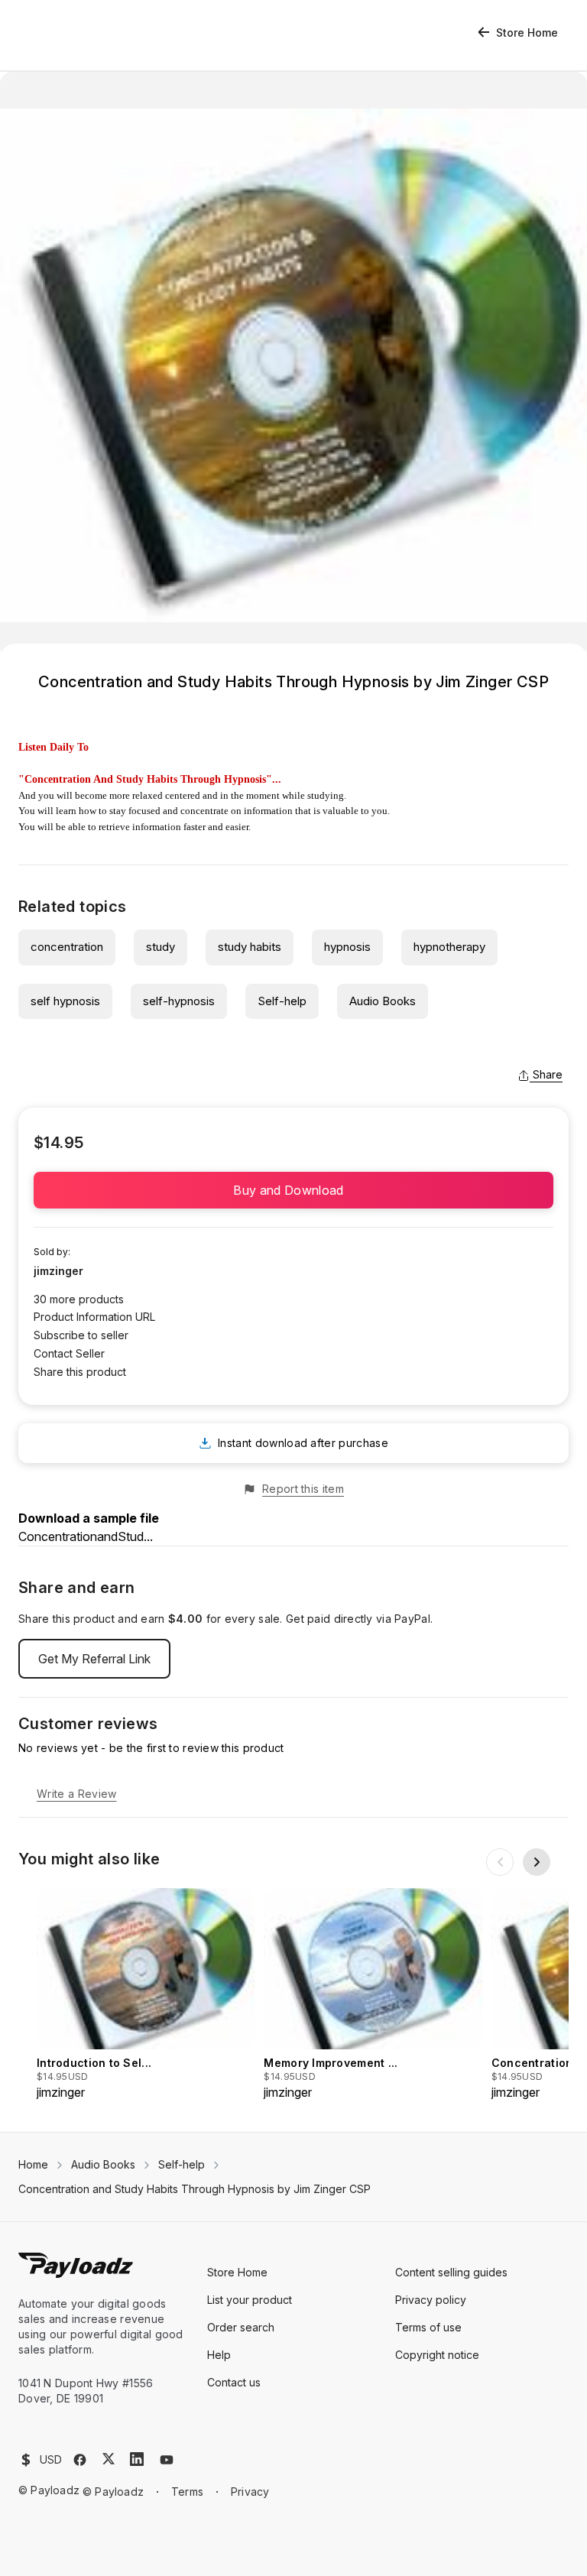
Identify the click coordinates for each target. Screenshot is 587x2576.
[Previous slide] (500, 1862)
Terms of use (428, 2327)
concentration (67, 947)
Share (548, 1074)
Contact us (234, 2382)
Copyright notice (437, 2355)
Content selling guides (451, 2272)
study (161, 947)
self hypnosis (65, 1001)
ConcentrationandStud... (86, 1536)
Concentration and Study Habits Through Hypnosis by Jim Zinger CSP (195, 2189)
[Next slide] (537, 1862)
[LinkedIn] (137, 2459)
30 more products (79, 1299)
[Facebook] (80, 2460)
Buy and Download (293, 1190)
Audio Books (383, 1001)
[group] (146, 1995)
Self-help (282, 1001)
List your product (250, 2300)
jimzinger (58, 1271)
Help (219, 2355)
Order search (241, 2327)
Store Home (527, 32)
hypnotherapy (449, 947)
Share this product (80, 1372)
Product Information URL (94, 1317)
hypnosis (347, 947)
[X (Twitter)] (109, 2459)
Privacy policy (431, 2300)
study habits (250, 947)
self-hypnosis (179, 1001)
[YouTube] (167, 2460)
